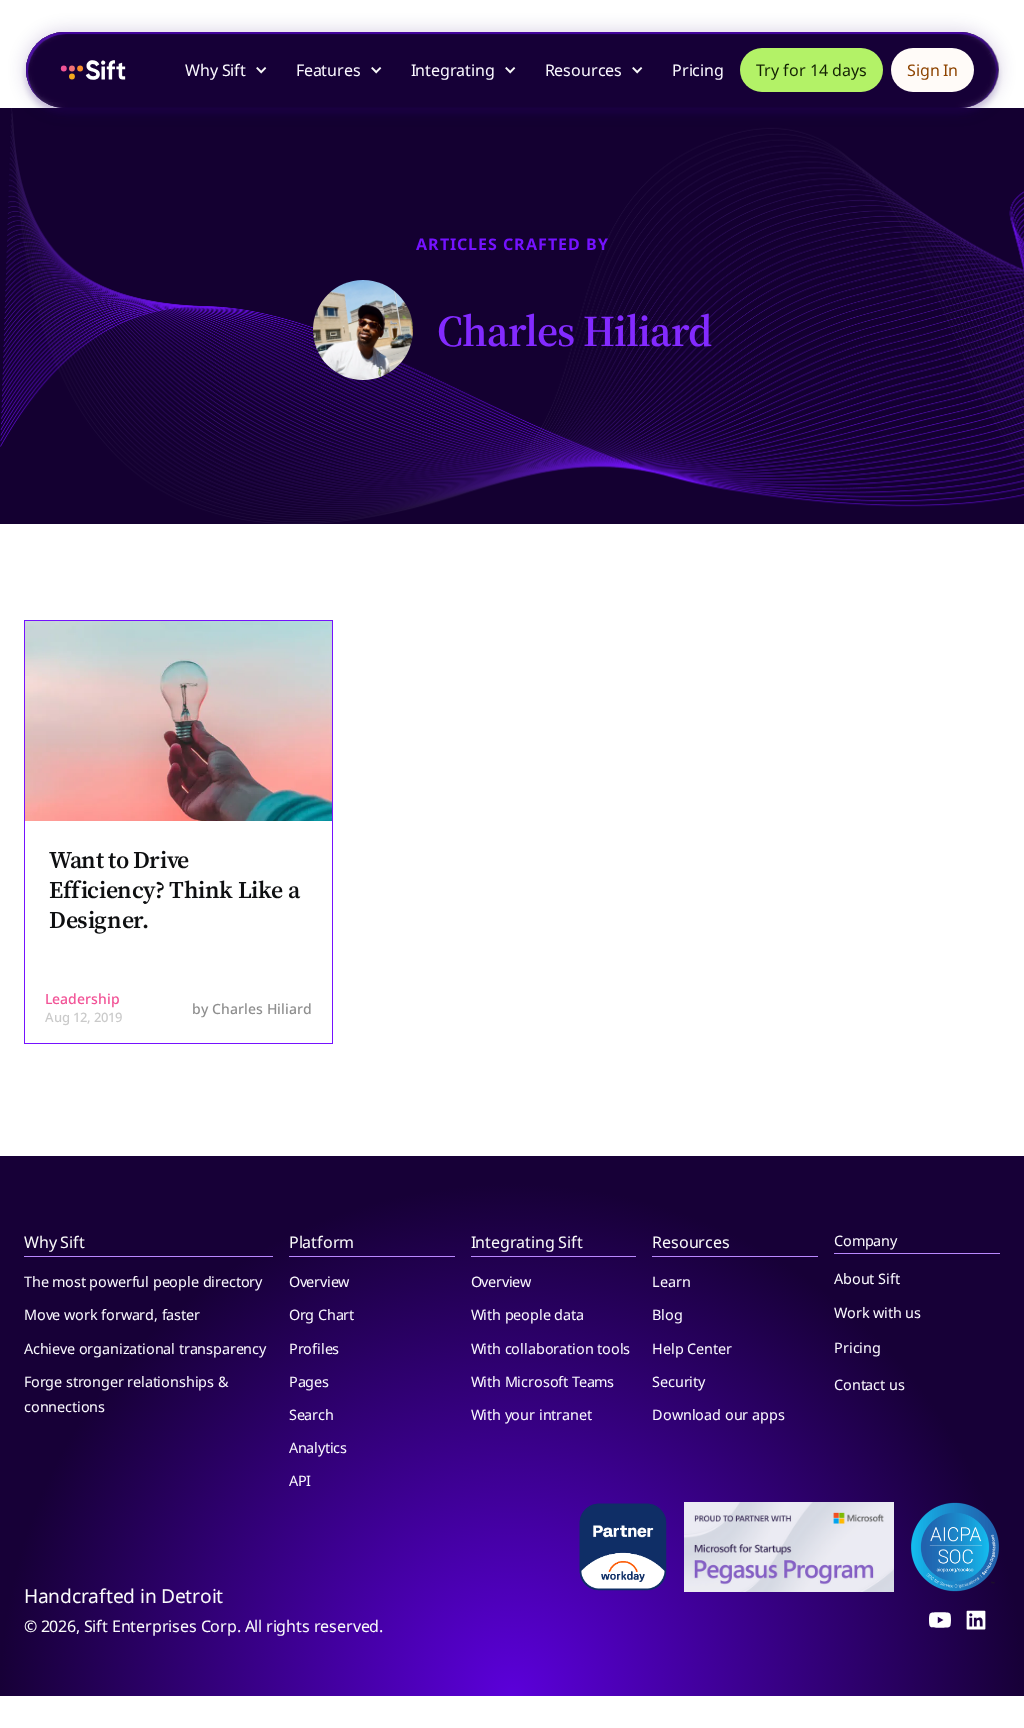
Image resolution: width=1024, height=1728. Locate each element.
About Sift (866, 1278)
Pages (309, 1381)
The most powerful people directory (143, 1281)
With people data (527, 1314)
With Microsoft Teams (542, 1381)
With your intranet (531, 1414)
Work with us (877, 1312)
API (300, 1480)
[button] (236, 70)
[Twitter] (940, 1620)
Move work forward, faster (112, 1314)
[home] (93, 70)
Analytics (318, 1447)
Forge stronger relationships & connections (126, 1394)
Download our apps (718, 1414)
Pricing (698, 70)
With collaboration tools (551, 1348)
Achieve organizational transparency (145, 1348)
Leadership (82, 999)
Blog (667, 1314)
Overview (319, 1281)
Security (678, 1381)
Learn (671, 1281)
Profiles (314, 1348)
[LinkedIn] (976, 1620)
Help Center (691, 1348)
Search (311, 1414)
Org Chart (321, 1314)
